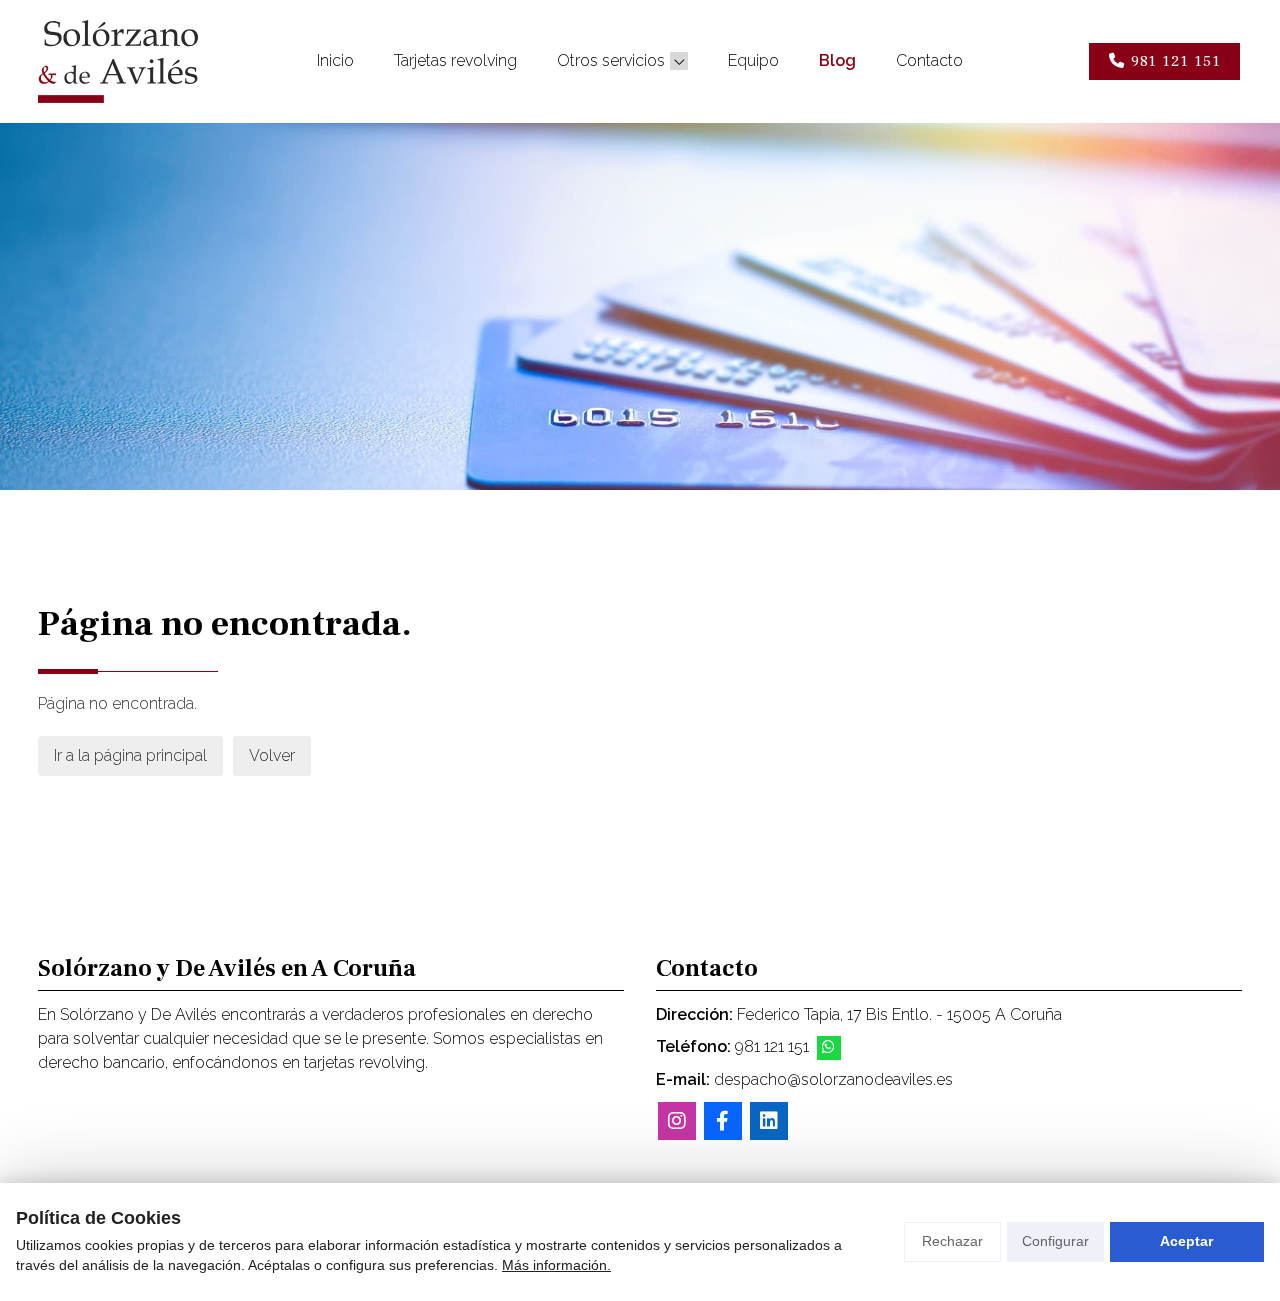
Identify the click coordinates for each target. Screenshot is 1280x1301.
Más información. (556, 1265)
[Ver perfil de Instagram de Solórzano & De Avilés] (677, 1121)
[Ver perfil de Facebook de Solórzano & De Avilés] (723, 1121)
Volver (272, 755)
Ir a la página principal (130, 755)
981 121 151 (772, 1046)
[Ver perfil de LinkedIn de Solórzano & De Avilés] (769, 1121)
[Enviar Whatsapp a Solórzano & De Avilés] (829, 1048)
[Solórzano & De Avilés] (118, 61)
